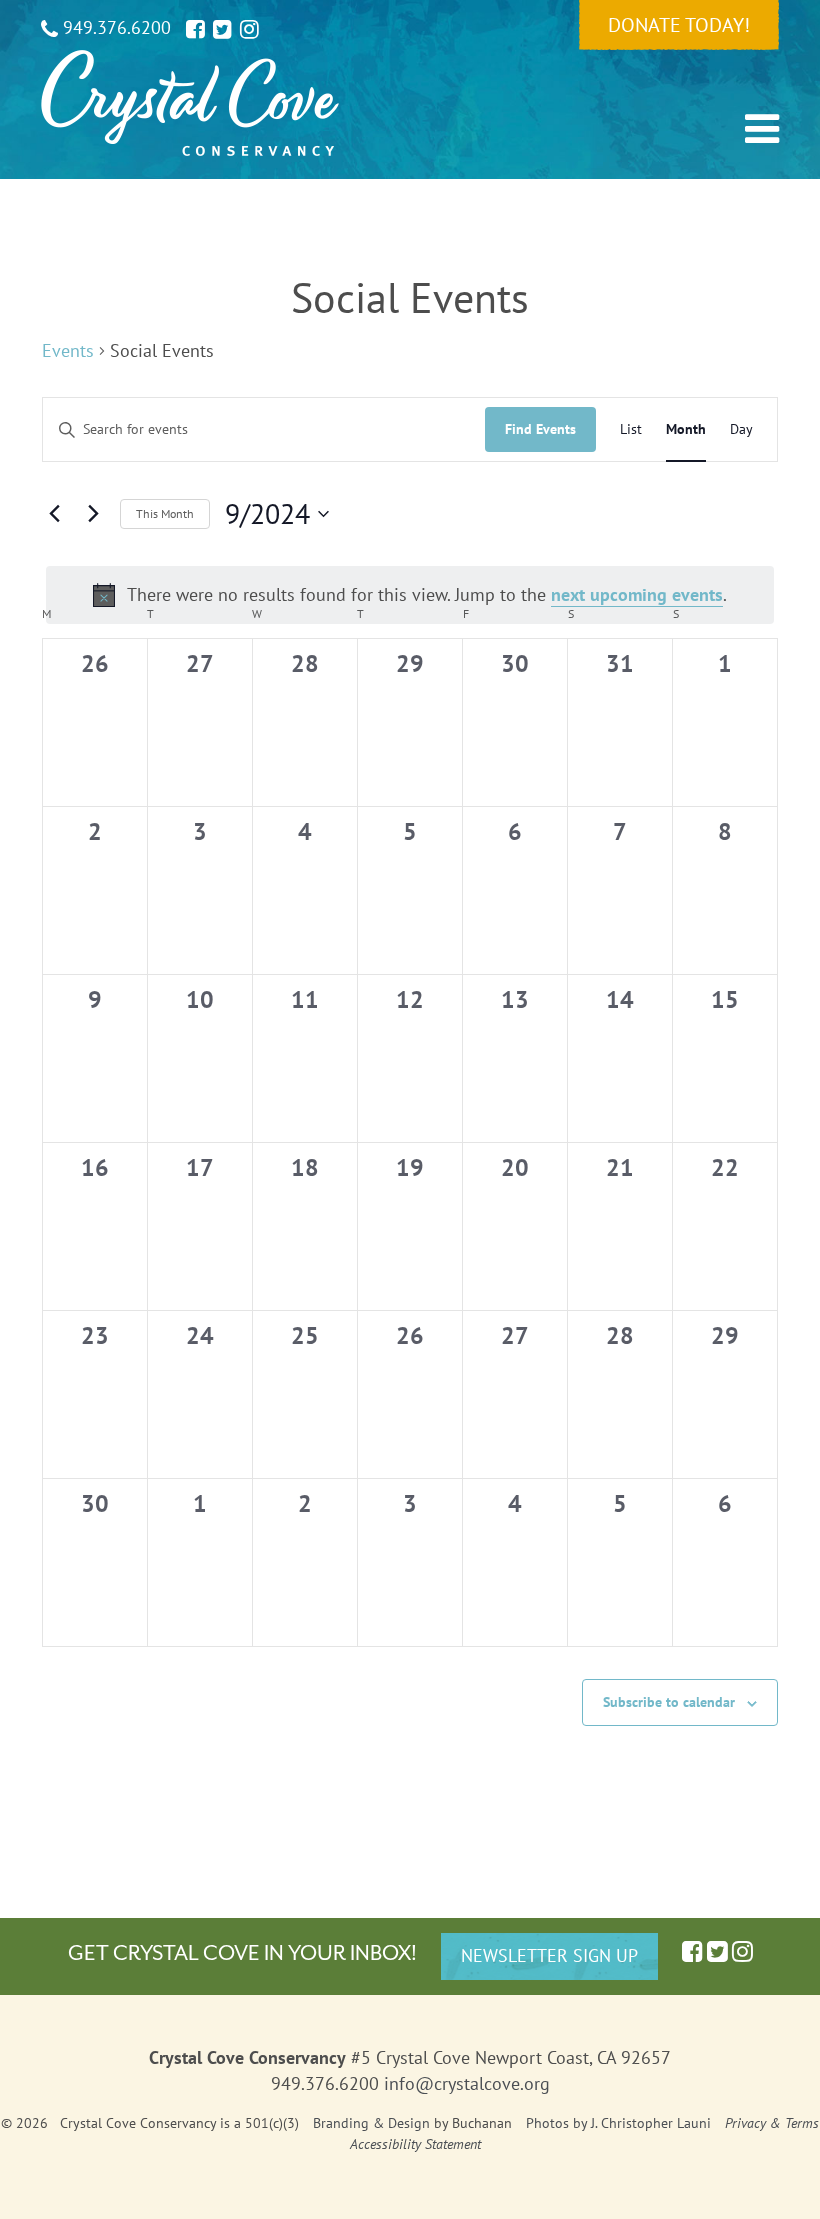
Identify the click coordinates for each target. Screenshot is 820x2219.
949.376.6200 (114, 27)
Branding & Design (371, 2123)
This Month (165, 513)
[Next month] (93, 514)
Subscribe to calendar (669, 1702)
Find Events (540, 429)
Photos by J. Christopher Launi (618, 2123)
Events (68, 350)
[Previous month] (54, 514)
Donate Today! (679, 25)
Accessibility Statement (415, 2144)
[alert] (410, 595)
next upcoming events (637, 594)
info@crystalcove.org (467, 2083)
